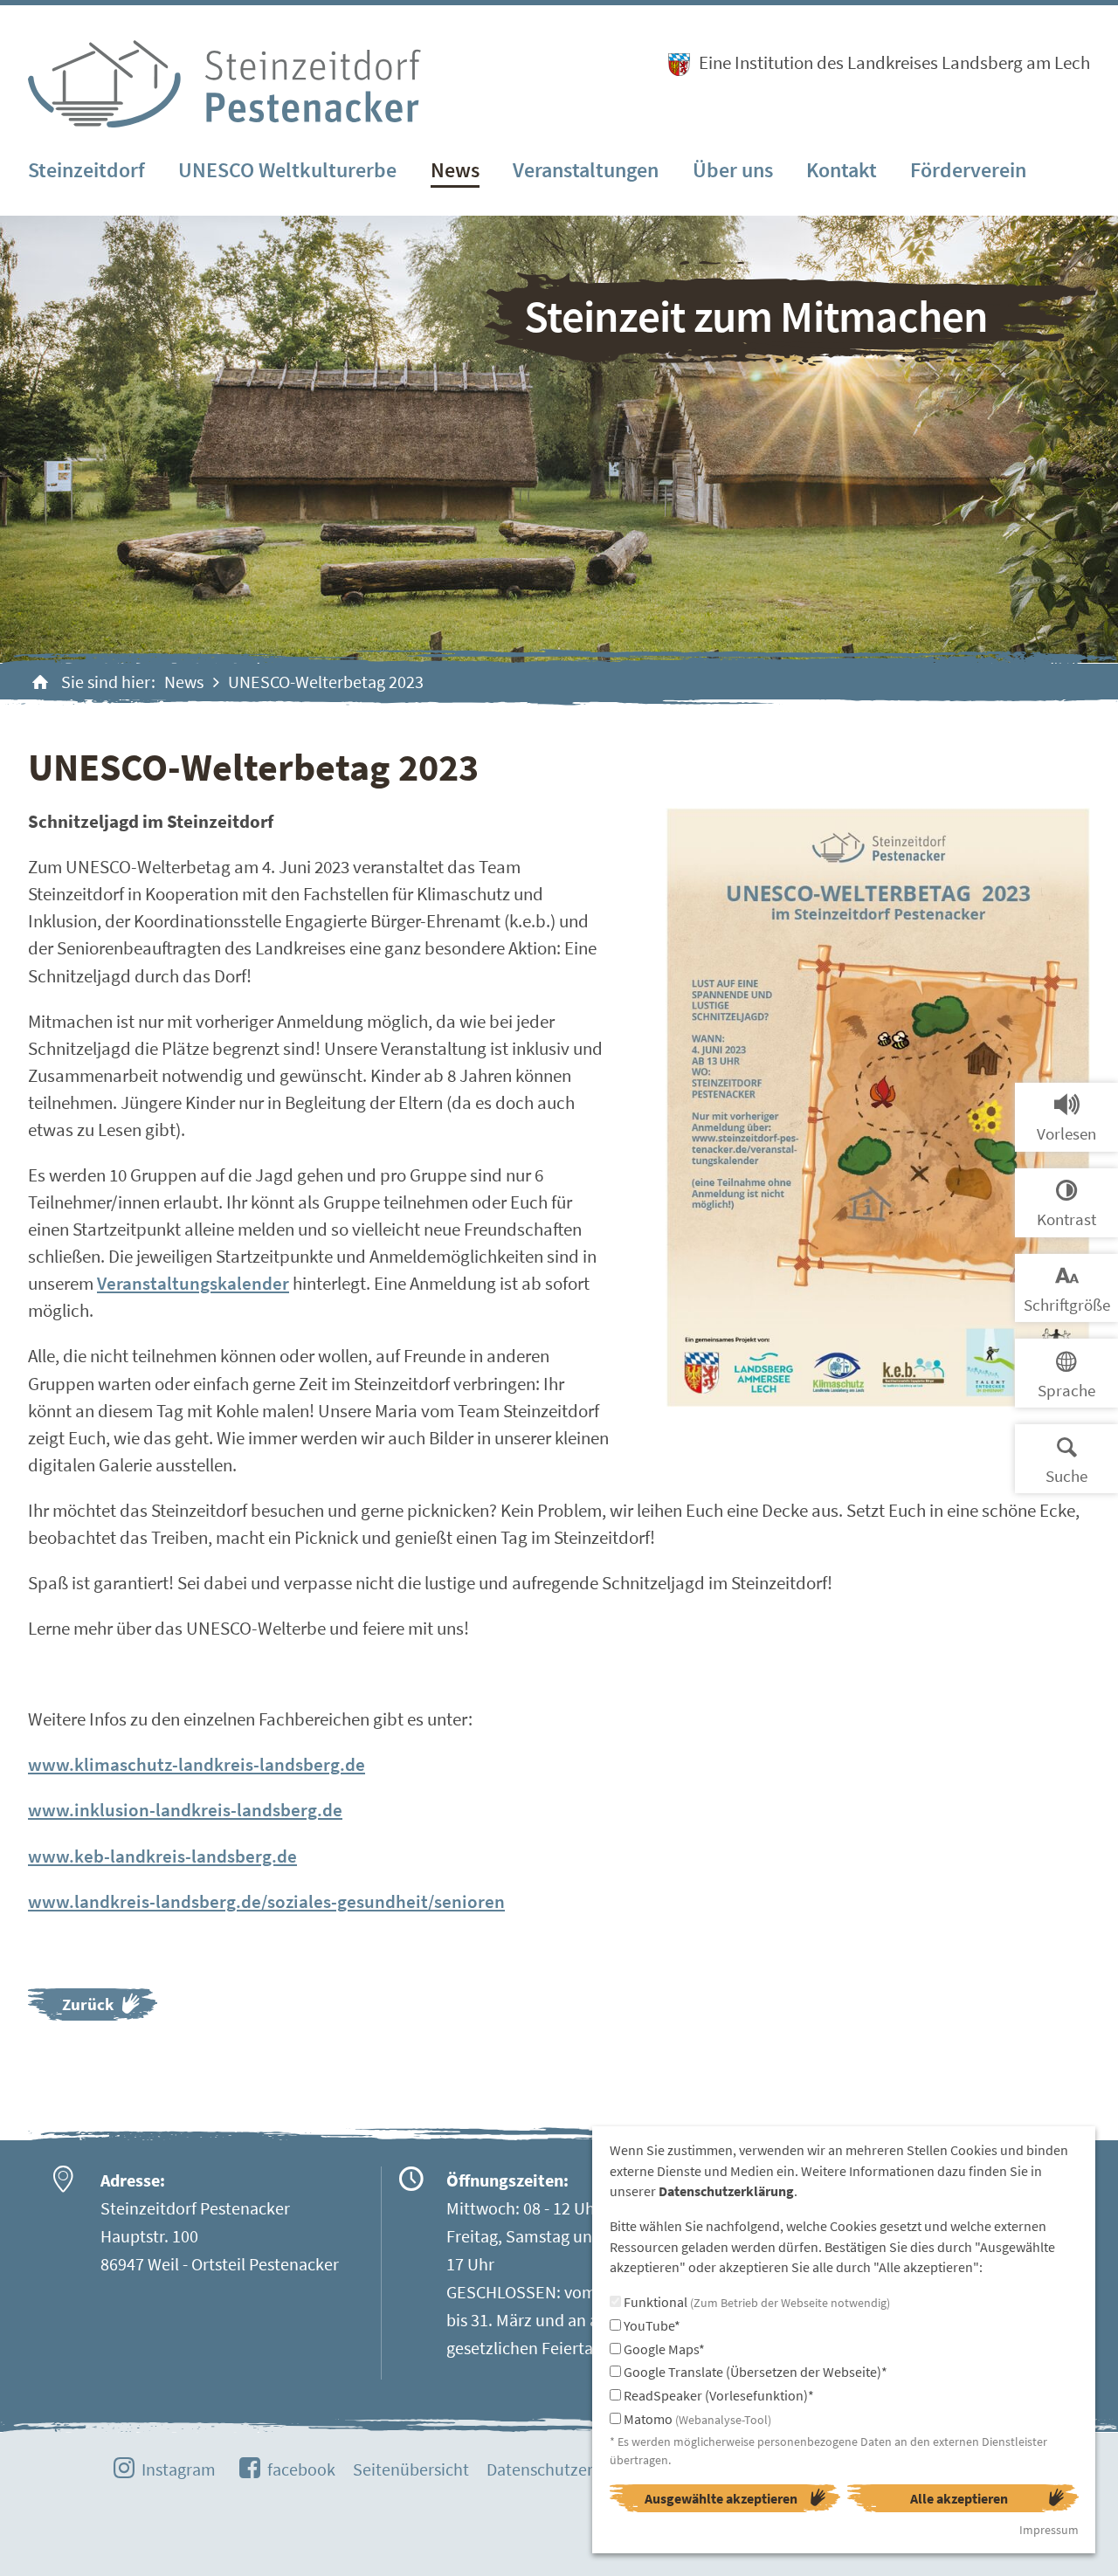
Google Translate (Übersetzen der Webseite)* (754, 2372)
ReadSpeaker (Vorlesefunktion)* (718, 2395)
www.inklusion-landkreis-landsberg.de (185, 1810)
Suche (1066, 1476)
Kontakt (842, 170)
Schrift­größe (1067, 1305)
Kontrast (1066, 1219)
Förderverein (968, 170)
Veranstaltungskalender (193, 1283)
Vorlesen (1066, 1133)
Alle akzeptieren (959, 2498)
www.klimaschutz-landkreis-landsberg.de (197, 1764)
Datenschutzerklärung (568, 2469)
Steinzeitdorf (86, 170)
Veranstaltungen (586, 170)
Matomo (696, 2419)
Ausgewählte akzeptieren (721, 2498)
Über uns (733, 170)
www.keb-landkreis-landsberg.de (162, 1856)
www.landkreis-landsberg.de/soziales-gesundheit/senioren (266, 1901)
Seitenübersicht (411, 2469)
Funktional (756, 2302)
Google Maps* (663, 2349)
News (455, 170)
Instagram (179, 2469)
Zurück (88, 2004)
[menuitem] (86, 172)
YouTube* (651, 2325)
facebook (301, 2469)
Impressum (1049, 2530)
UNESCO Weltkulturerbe (287, 170)
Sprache (1066, 1390)
